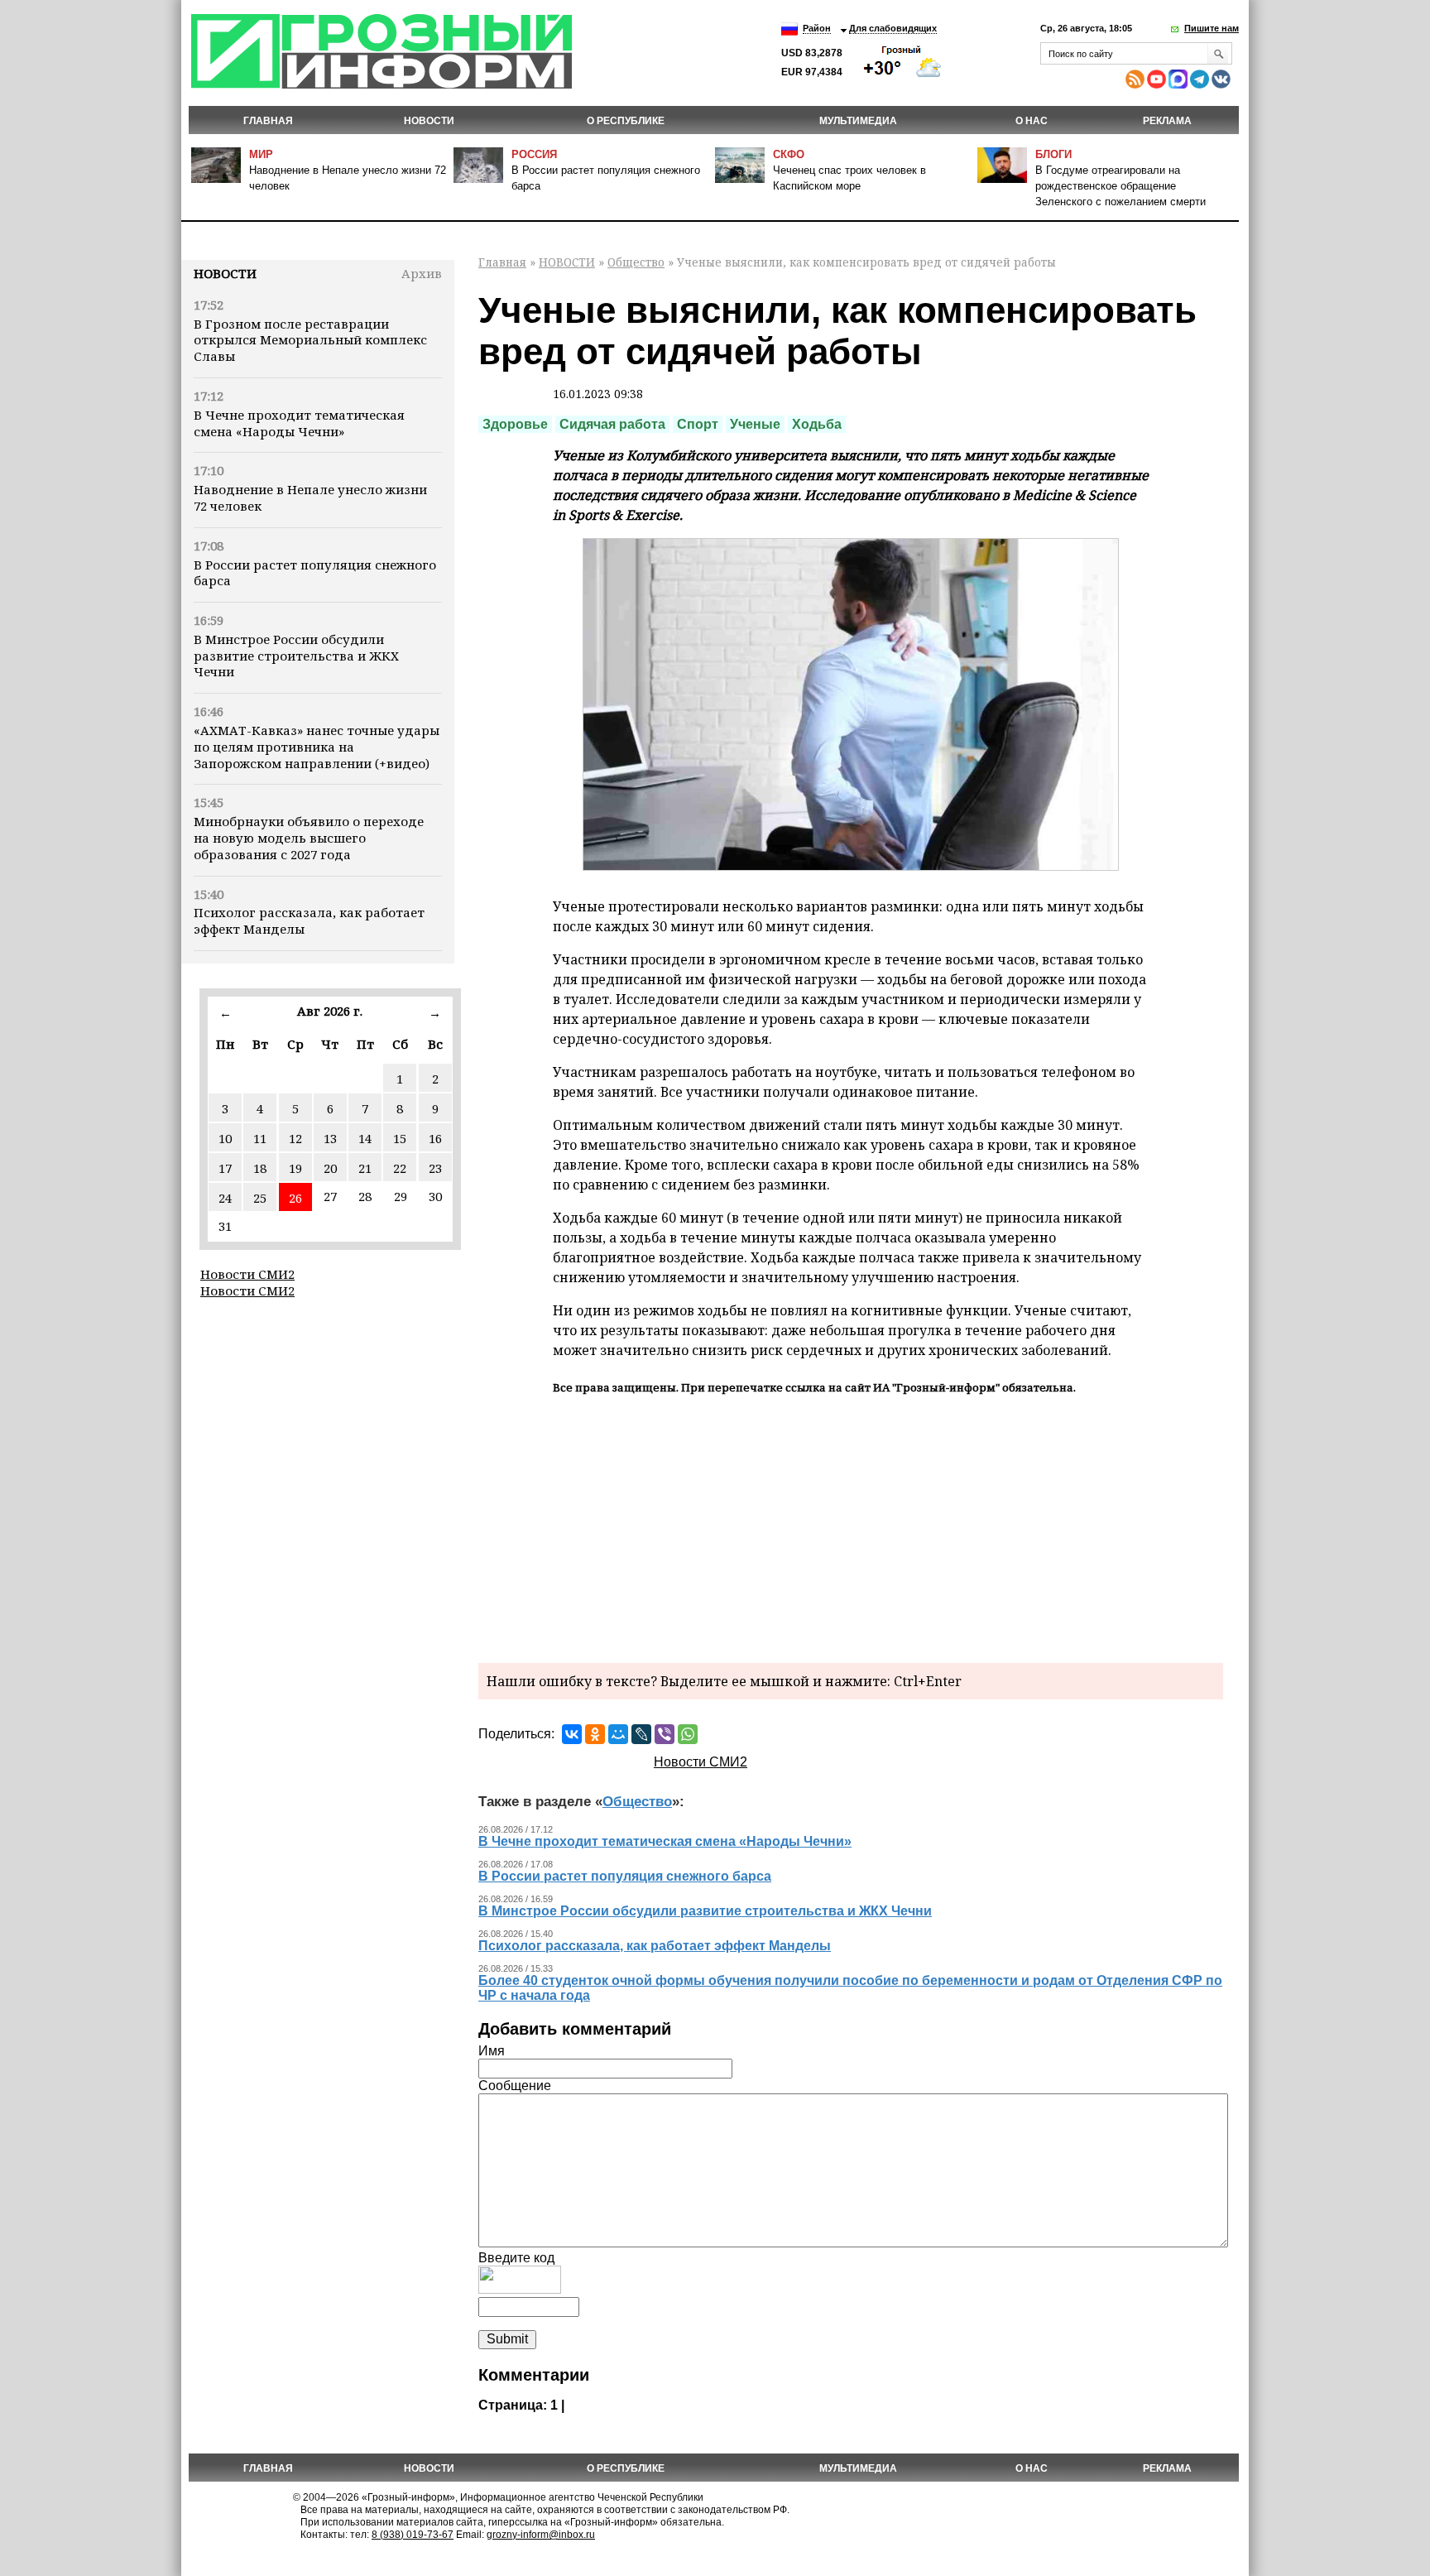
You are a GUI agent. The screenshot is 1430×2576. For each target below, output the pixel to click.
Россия (534, 154)
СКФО (789, 154)
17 (225, 1168)
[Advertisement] (851, 1526)
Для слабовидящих (893, 28)
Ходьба (817, 424)
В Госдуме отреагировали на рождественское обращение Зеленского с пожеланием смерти (1120, 186)
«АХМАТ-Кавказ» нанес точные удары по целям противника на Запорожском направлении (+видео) (317, 747)
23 (435, 1168)
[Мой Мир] (618, 1734)
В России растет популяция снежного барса (315, 573)
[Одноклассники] (595, 1734)
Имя (492, 2051)
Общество (636, 262)
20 (330, 1168)
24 (225, 1198)
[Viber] (665, 1734)
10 (225, 1138)
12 (295, 1138)
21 (365, 1168)
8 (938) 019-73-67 (413, 2535)
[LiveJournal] (641, 1734)
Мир (261, 154)
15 (400, 1138)
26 (295, 1198)
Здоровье (515, 424)
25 (260, 1198)
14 (365, 1138)
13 (330, 1138)
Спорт (698, 424)
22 (400, 1168)
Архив (422, 273)
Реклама (1167, 121)
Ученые (755, 424)
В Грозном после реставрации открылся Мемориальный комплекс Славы (310, 340)
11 (260, 1138)
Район (817, 28)
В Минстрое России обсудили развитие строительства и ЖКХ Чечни (296, 656)
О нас (1032, 121)
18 (260, 1168)
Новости (225, 273)
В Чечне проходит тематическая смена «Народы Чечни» (299, 423)
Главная (268, 121)
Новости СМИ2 (247, 1274)
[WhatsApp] (688, 1734)
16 (435, 1138)
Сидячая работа (612, 424)
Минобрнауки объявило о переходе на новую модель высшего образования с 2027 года (309, 838)
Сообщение (515, 2086)
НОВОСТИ (429, 121)
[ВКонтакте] (572, 1734)
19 (295, 1168)
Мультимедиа (858, 121)
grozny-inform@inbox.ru (541, 2535)
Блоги (1053, 154)
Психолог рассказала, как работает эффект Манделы (309, 920)
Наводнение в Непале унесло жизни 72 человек (310, 497)
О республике (626, 121)
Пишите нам (1212, 28)
